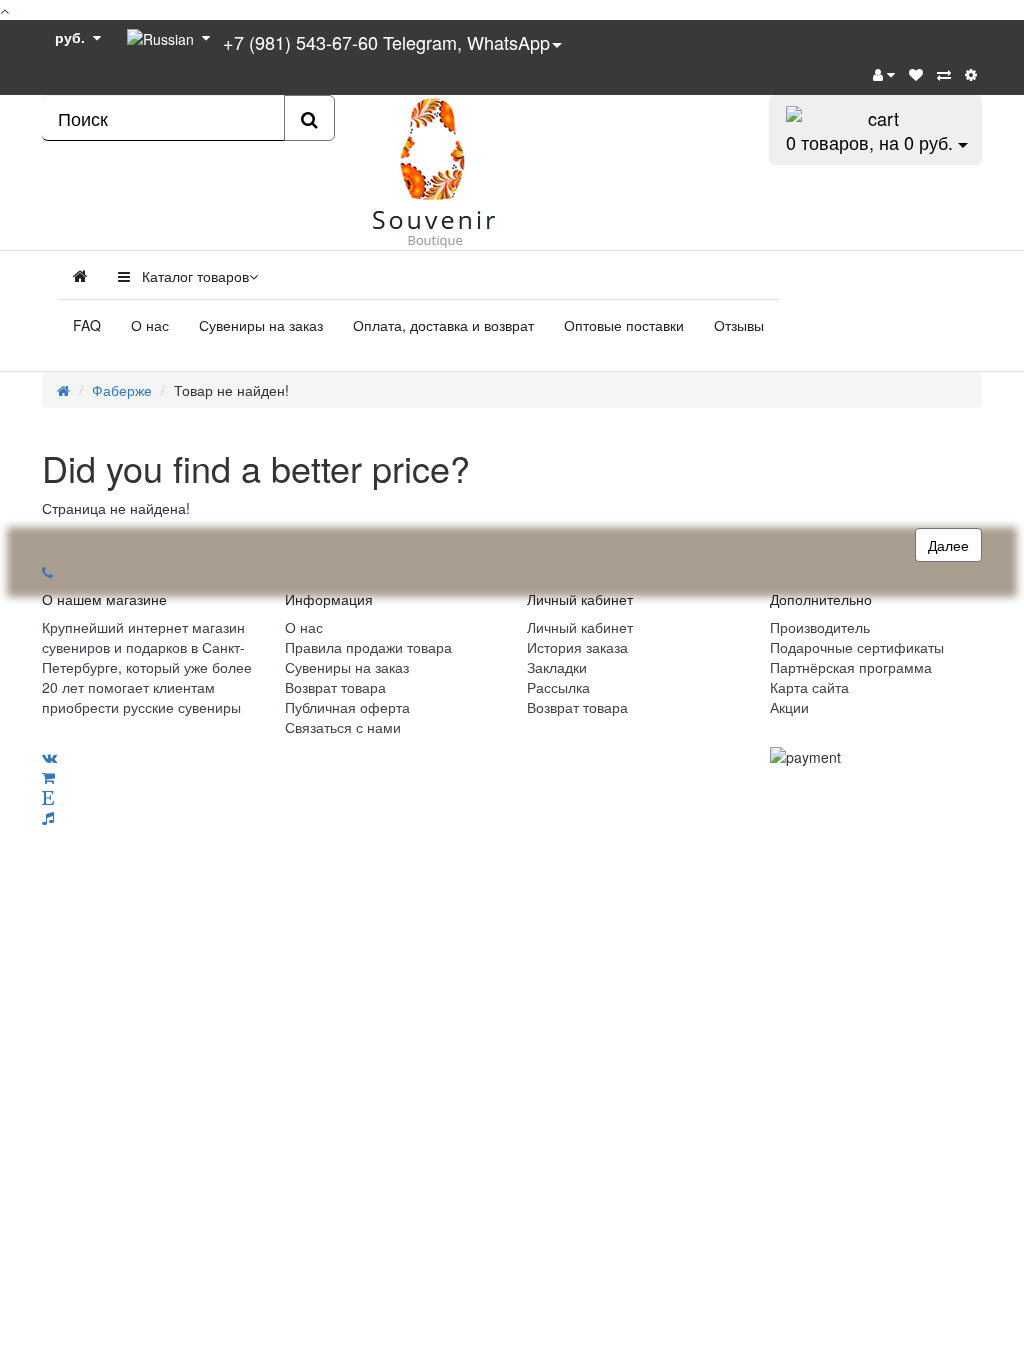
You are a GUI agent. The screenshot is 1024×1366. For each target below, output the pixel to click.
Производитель (820, 627)
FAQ (87, 325)
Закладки (557, 667)
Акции (789, 707)
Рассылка (558, 687)
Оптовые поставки (624, 325)
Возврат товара (335, 687)
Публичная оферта (347, 707)
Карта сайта (809, 687)
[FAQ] (971, 74)
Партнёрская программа (851, 667)
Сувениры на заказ (261, 325)
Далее (948, 545)
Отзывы (739, 325)
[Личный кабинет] (884, 74)
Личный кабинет (580, 627)
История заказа (577, 647)
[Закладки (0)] (916, 74)
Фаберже (122, 390)
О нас (150, 325)
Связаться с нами (343, 727)
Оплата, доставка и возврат (443, 325)
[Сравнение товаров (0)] (944, 74)
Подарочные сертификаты (857, 647)
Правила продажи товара (368, 647)
